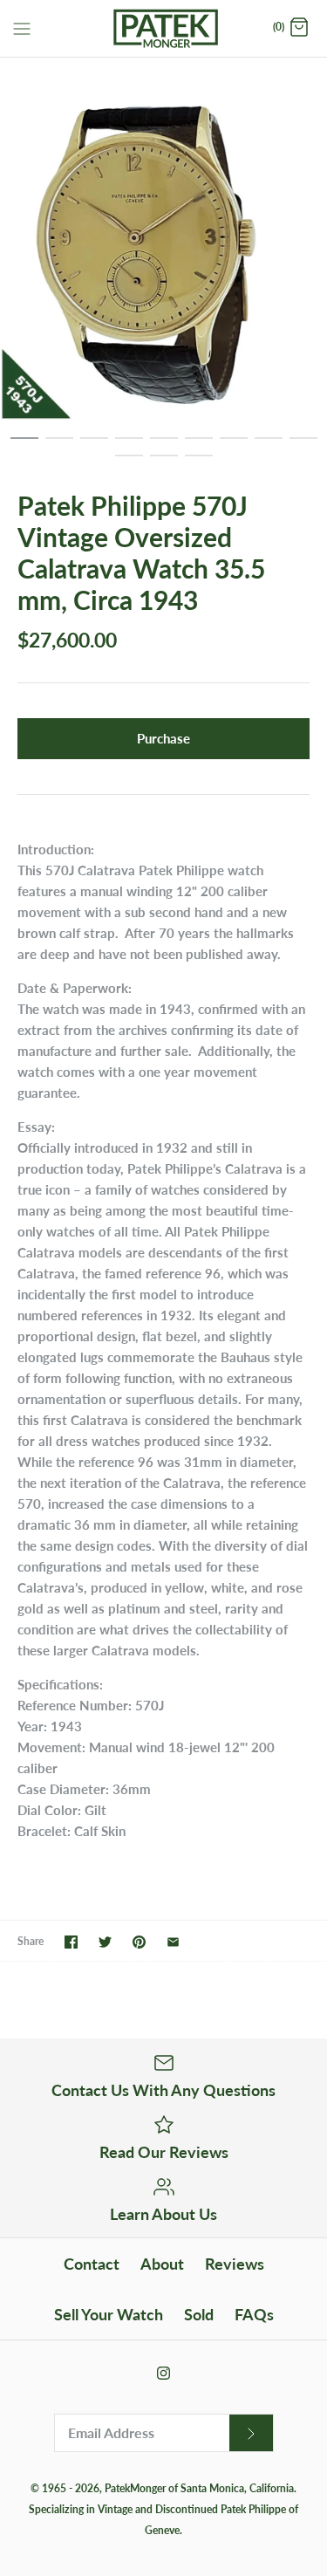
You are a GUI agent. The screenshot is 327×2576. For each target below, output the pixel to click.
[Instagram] (163, 2373)
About (162, 2264)
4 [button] (129, 446)
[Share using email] (173, 1942)
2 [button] (59, 446)
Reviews (235, 2264)
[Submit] (251, 2433)
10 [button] (129, 463)
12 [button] (199, 463)
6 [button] (199, 446)
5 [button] (164, 446)
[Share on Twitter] (105, 1942)
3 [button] (94, 446)
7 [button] (234, 446)
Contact (92, 2264)
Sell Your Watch (109, 2314)
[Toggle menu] (22, 27)
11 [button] (164, 463)
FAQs (254, 2314)
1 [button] (24, 446)
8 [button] (269, 446)
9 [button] (303, 446)
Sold (199, 2314)
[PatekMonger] (163, 28)
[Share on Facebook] (71, 1942)
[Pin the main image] (139, 1942)
